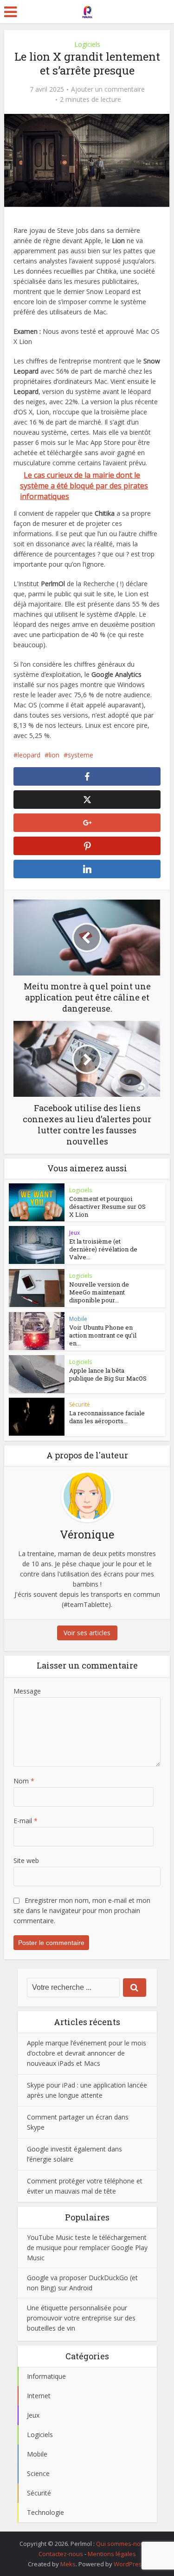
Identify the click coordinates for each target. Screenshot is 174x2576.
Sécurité (80, 1404)
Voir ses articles (87, 1633)
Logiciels (87, 44)
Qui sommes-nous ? (124, 2544)
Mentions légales (112, 2554)
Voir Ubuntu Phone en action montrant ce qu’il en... (103, 1335)
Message (27, 1691)
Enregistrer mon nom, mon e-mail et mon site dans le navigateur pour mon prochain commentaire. (82, 1910)
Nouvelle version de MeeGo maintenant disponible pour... (99, 1292)
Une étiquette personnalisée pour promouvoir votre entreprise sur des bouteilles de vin (81, 2318)
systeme (81, 755)
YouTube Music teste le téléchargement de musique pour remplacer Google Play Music (87, 2248)
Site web (26, 1860)
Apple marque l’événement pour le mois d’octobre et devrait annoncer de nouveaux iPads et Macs (87, 2053)
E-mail (26, 1821)
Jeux (74, 1233)
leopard (29, 755)
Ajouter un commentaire (108, 89)
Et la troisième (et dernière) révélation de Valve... (103, 1249)
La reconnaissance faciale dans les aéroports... (107, 1417)
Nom (24, 1781)
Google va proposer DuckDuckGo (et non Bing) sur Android (82, 2283)
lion (54, 755)
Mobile (78, 1319)
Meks (68, 2564)
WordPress (129, 2564)
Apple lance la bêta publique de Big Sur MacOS (108, 1374)
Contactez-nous (61, 2554)
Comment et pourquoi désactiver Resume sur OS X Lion (107, 1207)
